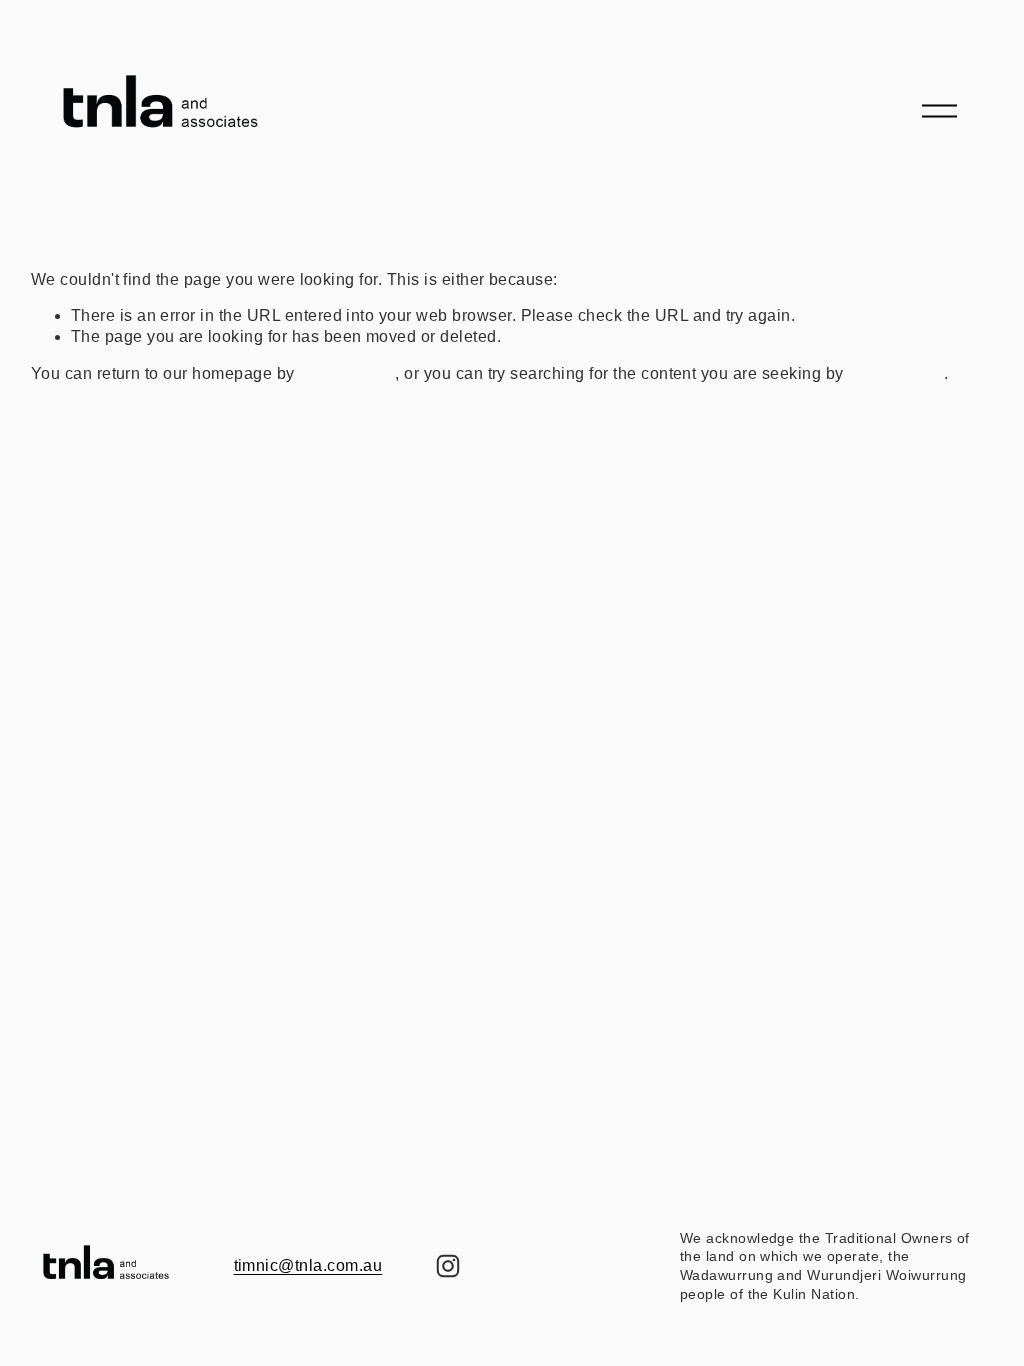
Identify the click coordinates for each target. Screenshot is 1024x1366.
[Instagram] (448, 1266)
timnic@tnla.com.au (308, 1265)
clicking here (347, 373)
